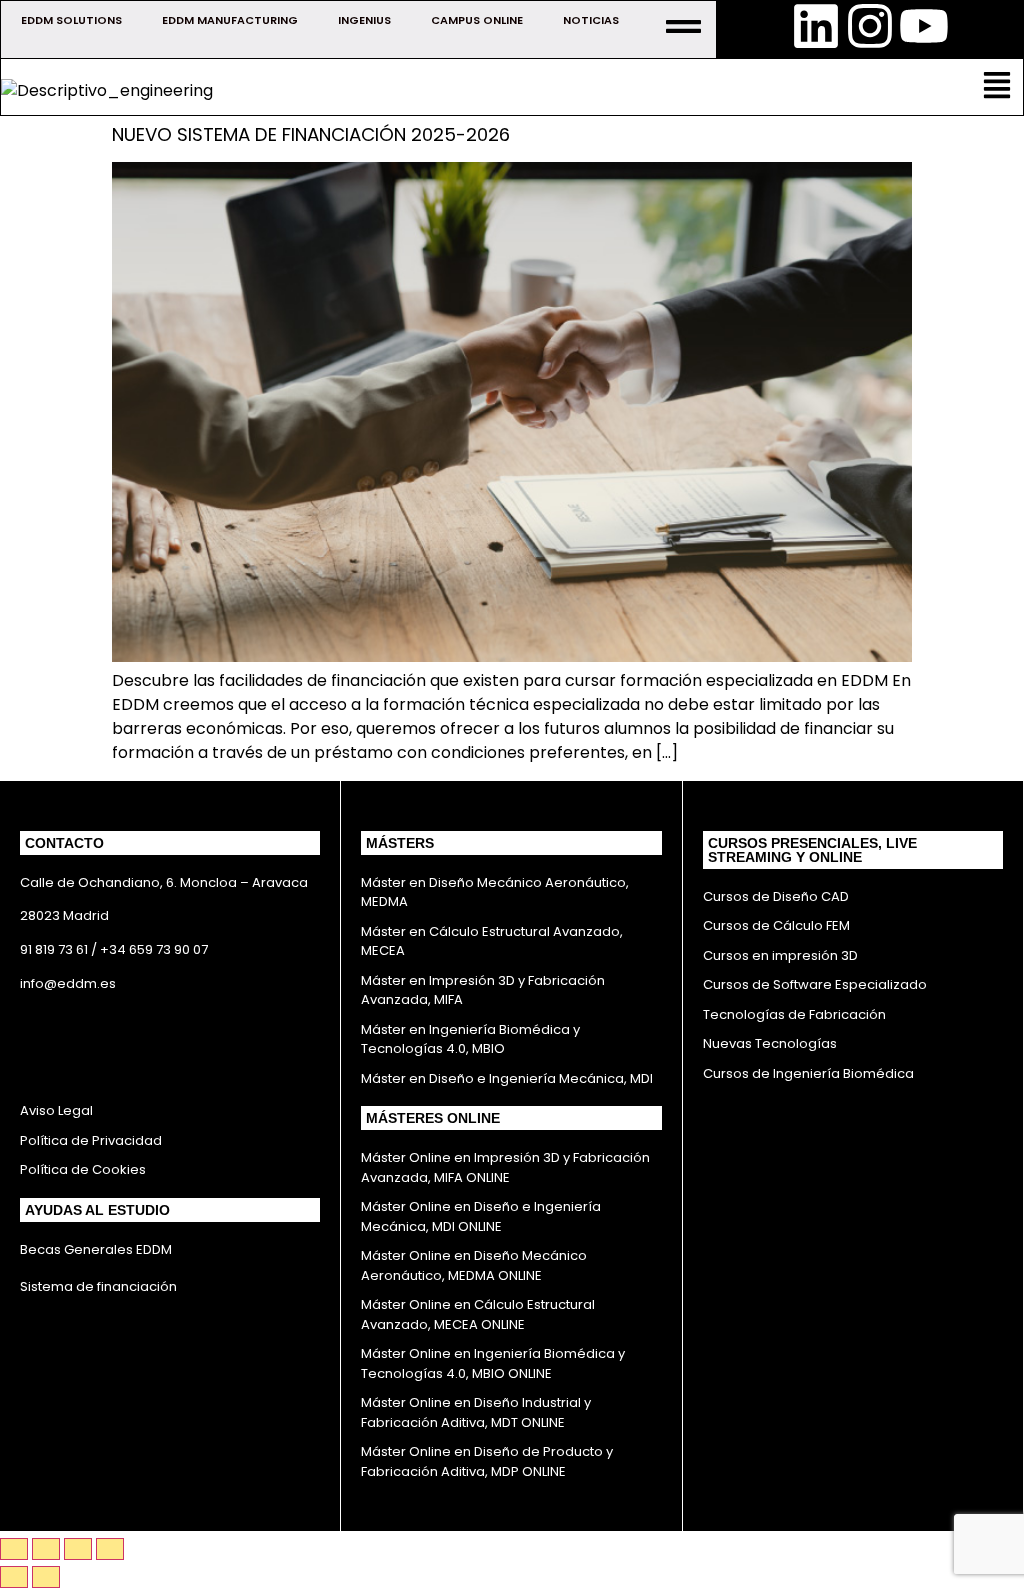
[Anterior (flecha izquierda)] (14, 1577)
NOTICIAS (591, 20)
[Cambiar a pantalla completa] (46, 1549)
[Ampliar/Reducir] (14, 1549)
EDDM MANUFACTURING (230, 20)
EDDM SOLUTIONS (71, 20)
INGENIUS (364, 20)
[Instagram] (870, 26)
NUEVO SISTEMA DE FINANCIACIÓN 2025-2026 (311, 134)
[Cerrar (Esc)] (110, 1549)
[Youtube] (924, 26)
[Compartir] (78, 1549)
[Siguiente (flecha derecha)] (46, 1577)
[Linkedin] (816, 26)
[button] (997, 87)
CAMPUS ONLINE (477, 20)
